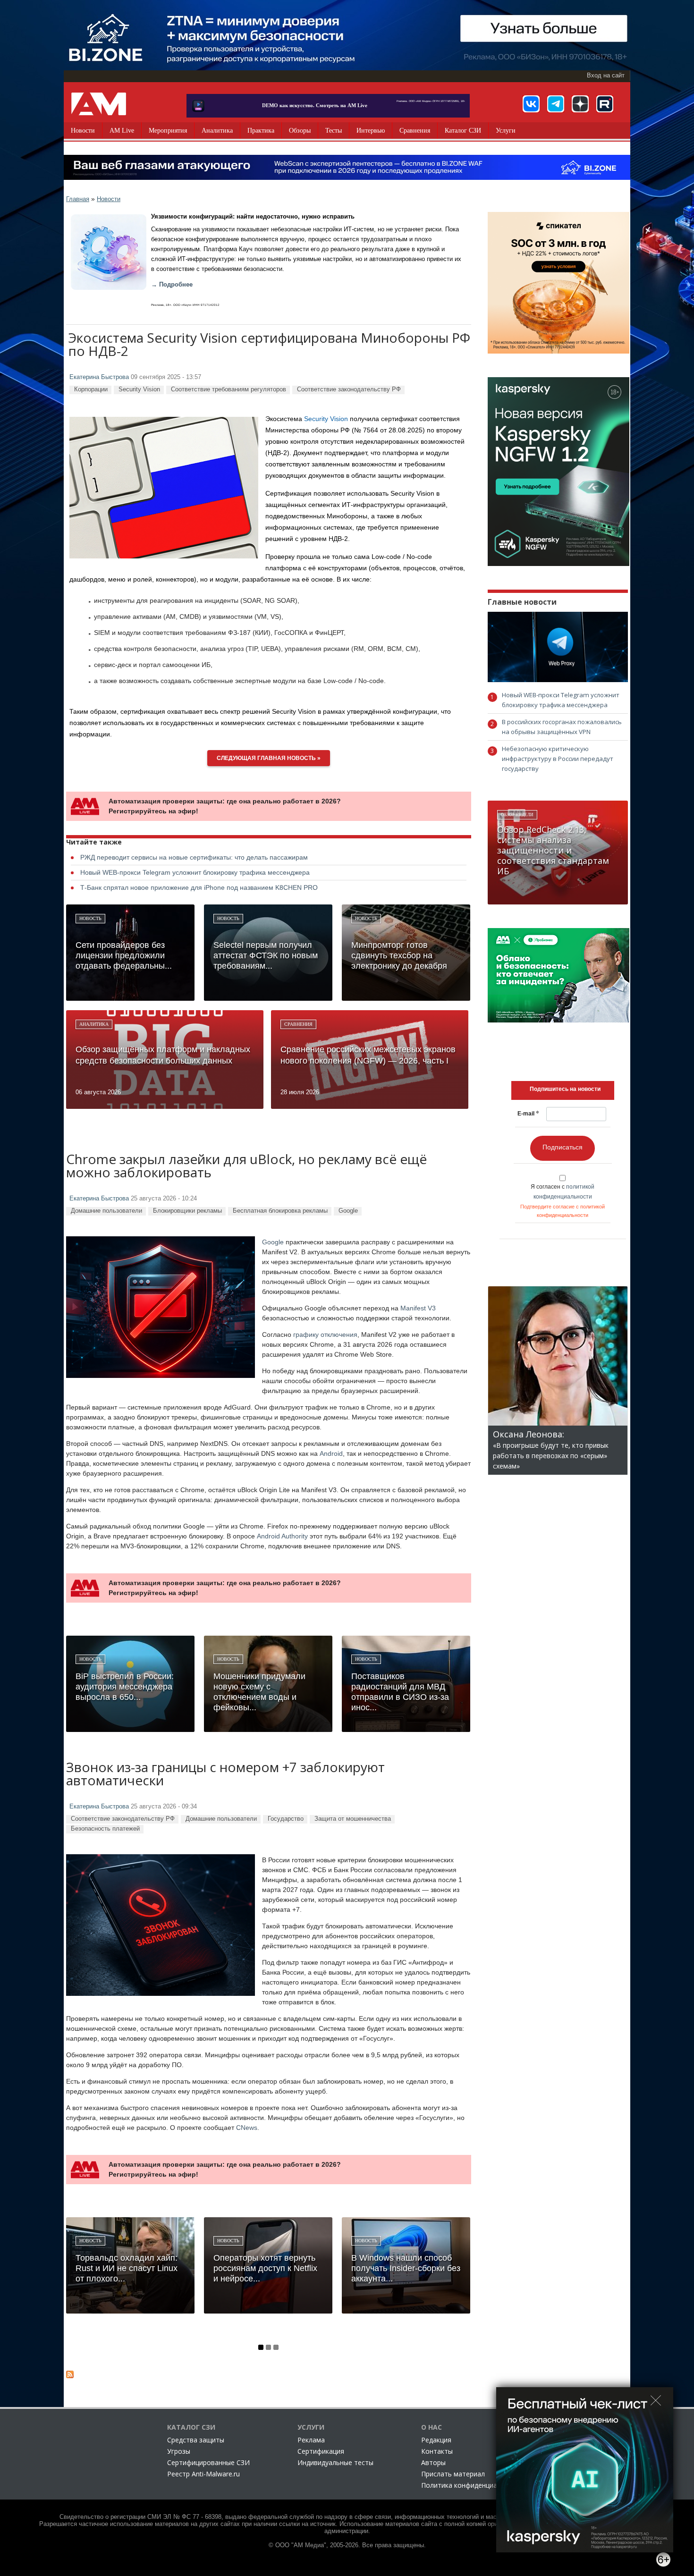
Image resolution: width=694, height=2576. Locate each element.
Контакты (437, 2451)
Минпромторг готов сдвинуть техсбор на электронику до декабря (399, 955)
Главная (78, 199)
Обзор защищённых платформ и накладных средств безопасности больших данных (163, 1055)
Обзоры (300, 131)
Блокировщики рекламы (187, 1211)
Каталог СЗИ (463, 131)
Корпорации (91, 389)
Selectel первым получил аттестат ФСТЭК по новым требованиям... (266, 955)
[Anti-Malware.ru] (99, 104)
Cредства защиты (196, 2440)
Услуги (506, 131)
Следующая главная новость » (269, 758)
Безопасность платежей (105, 1829)
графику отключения (325, 1334)
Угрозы (179, 2451)
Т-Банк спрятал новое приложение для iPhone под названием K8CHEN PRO (199, 887)
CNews (247, 2128)
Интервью (371, 131)
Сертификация (321, 2451)
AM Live (122, 131)
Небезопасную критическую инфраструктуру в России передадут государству (558, 759)
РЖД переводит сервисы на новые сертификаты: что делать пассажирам (194, 857)
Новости (83, 131)
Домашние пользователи (106, 1211)
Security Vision (139, 389)
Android (331, 1453)
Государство (286, 1819)
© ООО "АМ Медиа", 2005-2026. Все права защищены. (347, 2545)
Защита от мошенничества (353, 1819)
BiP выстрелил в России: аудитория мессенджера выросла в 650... (125, 1687)
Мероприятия (168, 131)
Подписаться (563, 1147)
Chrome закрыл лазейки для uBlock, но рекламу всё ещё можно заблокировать (246, 1167)
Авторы (433, 2462)
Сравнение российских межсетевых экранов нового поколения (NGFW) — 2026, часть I (368, 1055)
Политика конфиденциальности (472, 2485)
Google (348, 1211)
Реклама (311, 2440)
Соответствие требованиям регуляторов (229, 389)
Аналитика (217, 131)
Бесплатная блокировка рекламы (280, 1211)
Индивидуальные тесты (335, 2462)
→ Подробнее (172, 285)
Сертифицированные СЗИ (208, 2462)
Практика (261, 131)
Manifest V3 (418, 1308)
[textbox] (565, 1089)
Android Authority (282, 1536)
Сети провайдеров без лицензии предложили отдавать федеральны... (124, 955)
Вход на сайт (606, 76)
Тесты (334, 131)
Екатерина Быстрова (99, 377)
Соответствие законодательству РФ (349, 389)
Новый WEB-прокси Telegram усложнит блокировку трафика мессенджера (195, 872)
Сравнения (415, 131)
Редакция (436, 2440)
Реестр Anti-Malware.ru (203, 2474)
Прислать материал (453, 2474)
